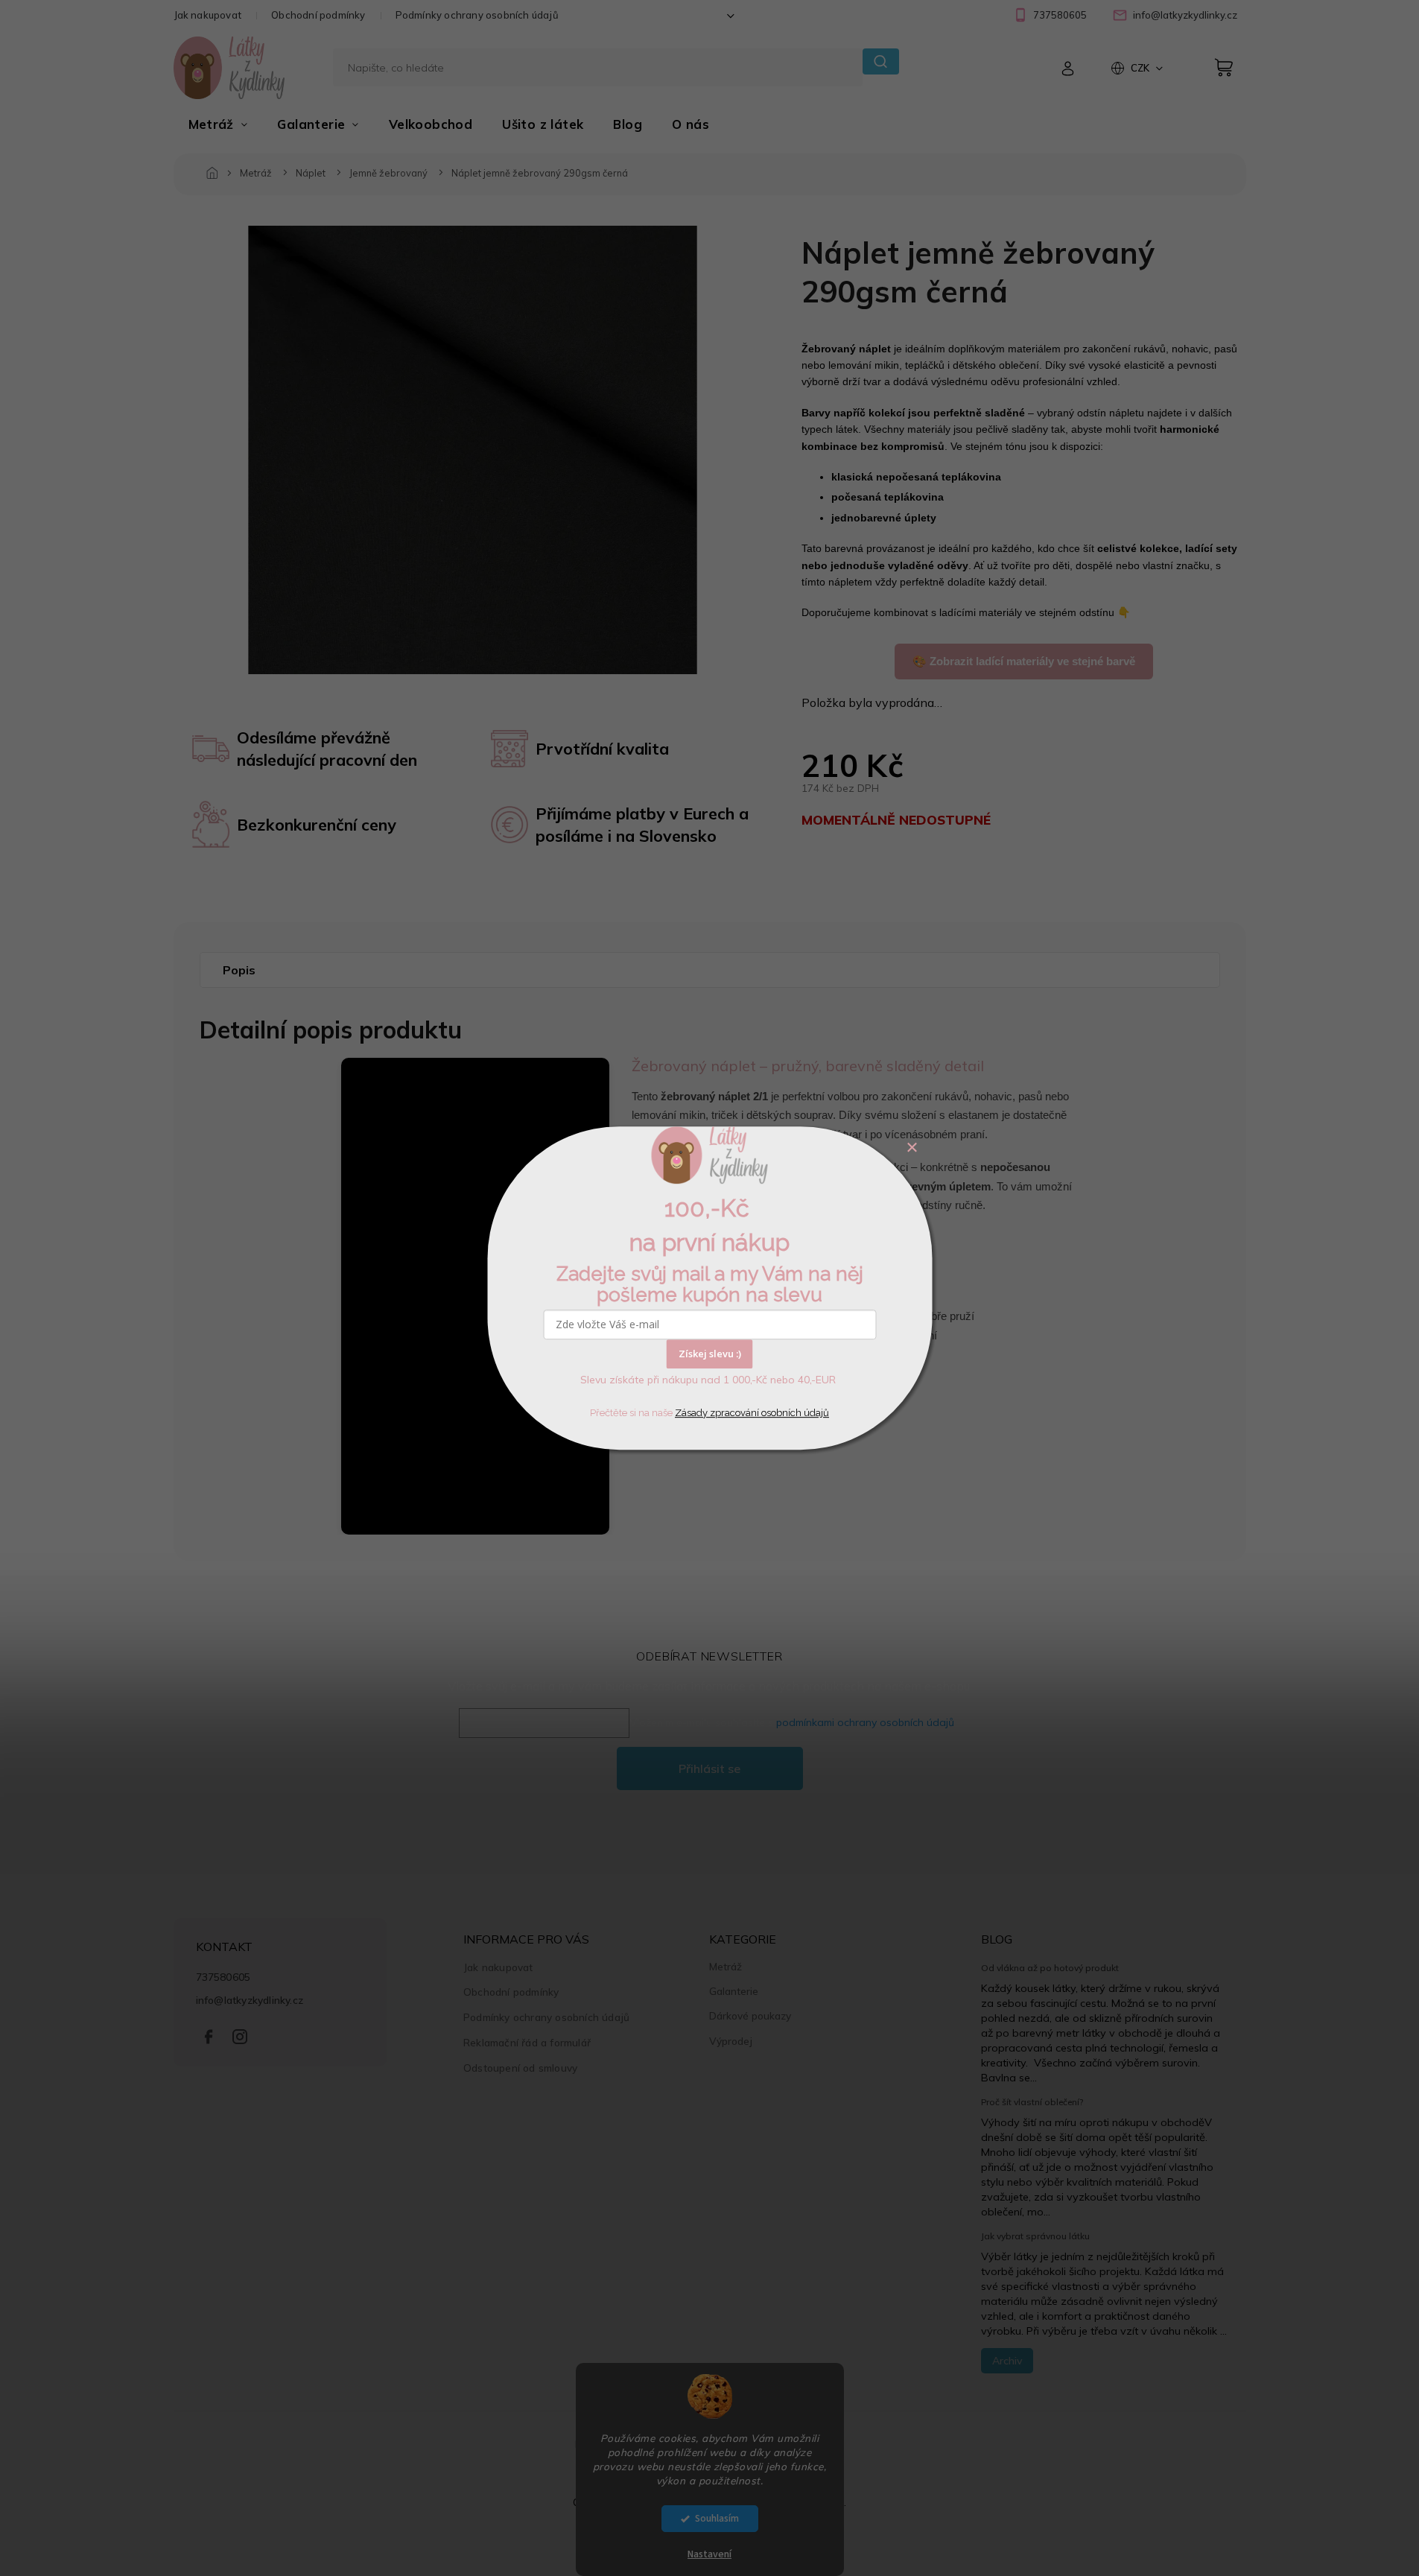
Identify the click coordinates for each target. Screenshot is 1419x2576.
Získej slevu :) (710, 1354)
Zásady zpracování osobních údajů (752, 1413)
